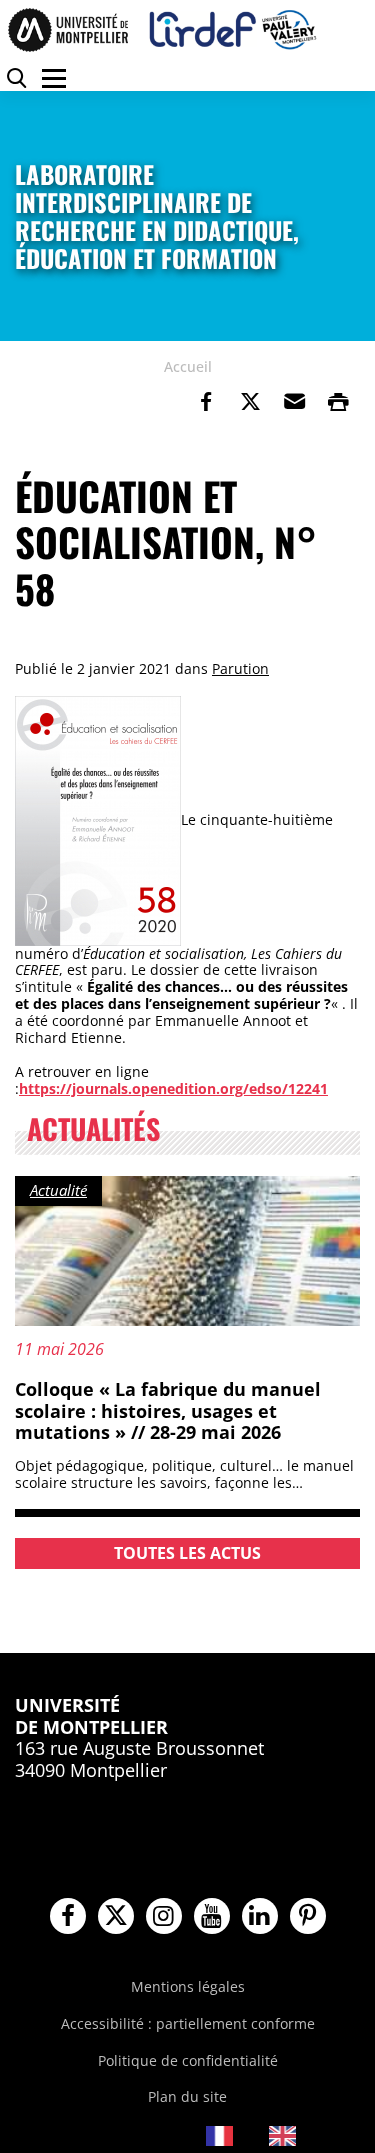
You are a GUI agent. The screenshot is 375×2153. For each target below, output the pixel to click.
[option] (297, 2136)
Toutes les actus (187, 1553)
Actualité (58, 1190)
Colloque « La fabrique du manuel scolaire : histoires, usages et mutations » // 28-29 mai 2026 (168, 1410)
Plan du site (187, 2096)
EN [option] (315, 2134)
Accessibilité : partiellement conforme (188, 2023)
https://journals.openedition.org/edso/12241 (173, 1088)
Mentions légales (188, 1986)
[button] (294, 402)
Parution (240, 668)
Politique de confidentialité (188, 2060)
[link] (206, 402)
